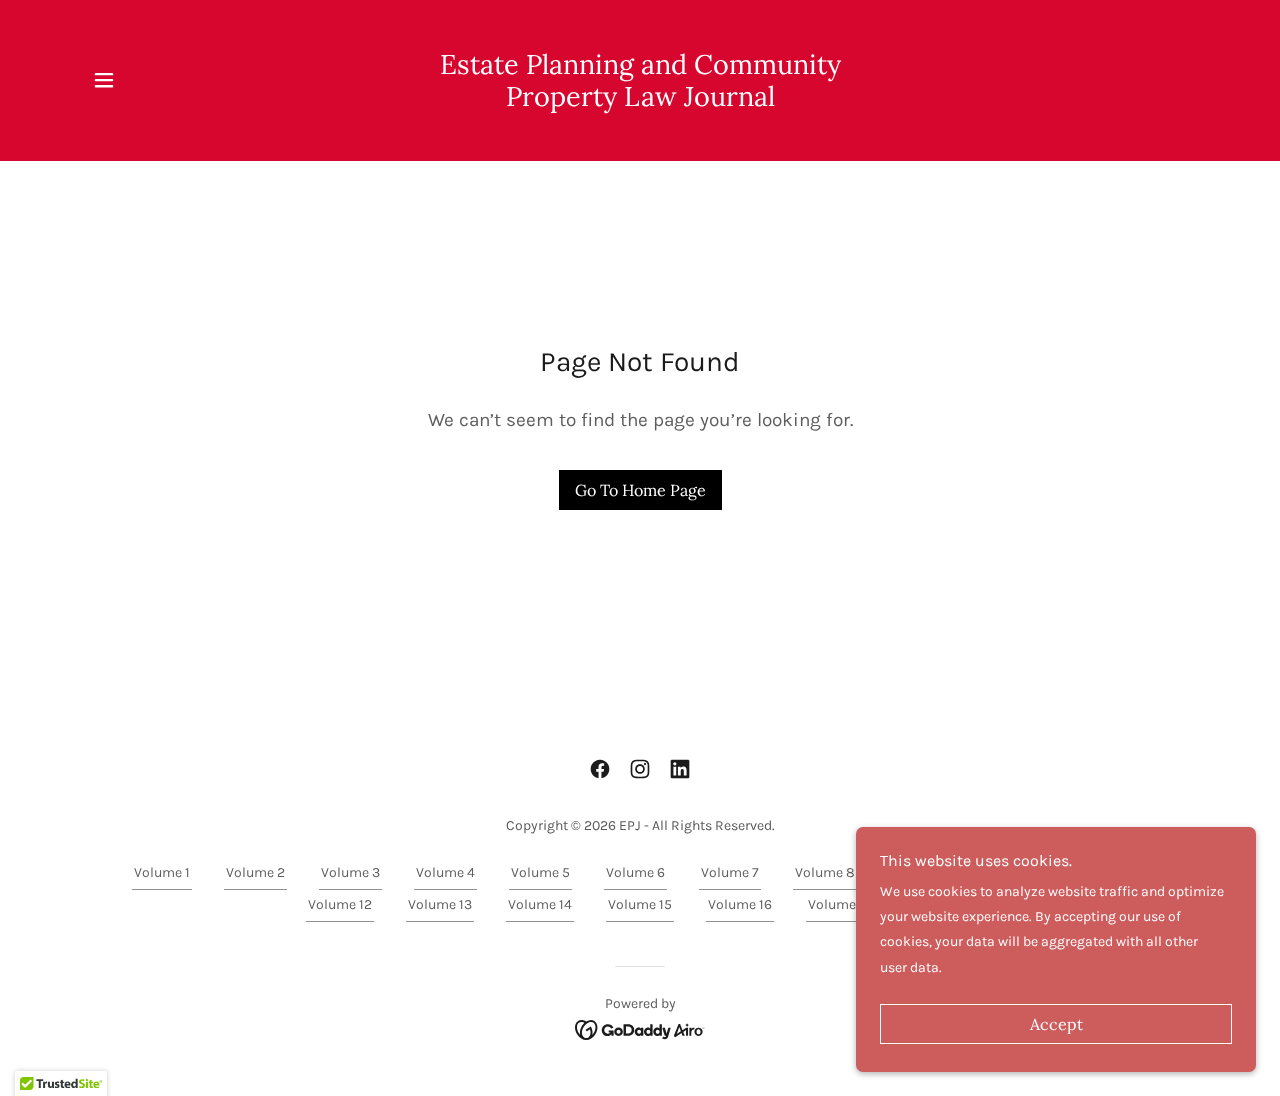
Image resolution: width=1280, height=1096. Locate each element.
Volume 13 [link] (440, 904)
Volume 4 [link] (445, 872)
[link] (640, 101)
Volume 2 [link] (255, 872)
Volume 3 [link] (350, 872)
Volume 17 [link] (839, 904)
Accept (1056, 1024)
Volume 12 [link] (340, 904)
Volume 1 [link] (162, 872)
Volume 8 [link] (825, 872)
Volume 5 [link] (540, 872)
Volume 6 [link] (635, 872)
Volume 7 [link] (730, 872)
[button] (104, 80)
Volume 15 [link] (640, 904)
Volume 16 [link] (740, 904)
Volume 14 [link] (540, 904)
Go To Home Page (640, 490)
